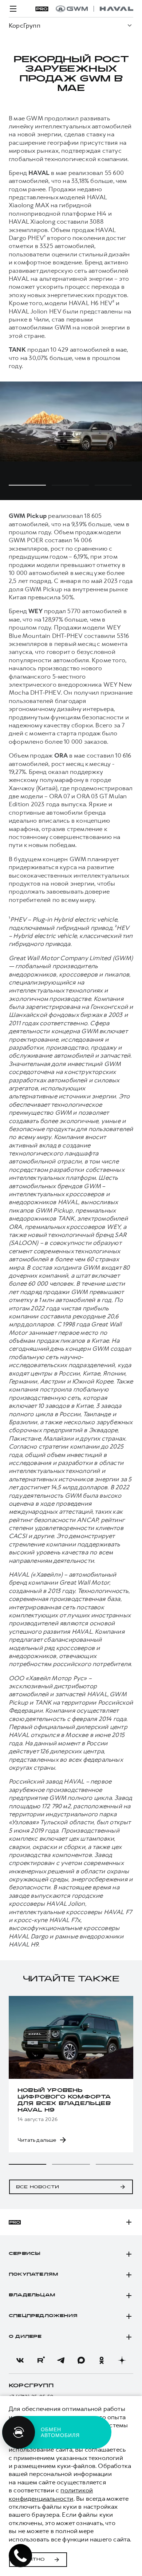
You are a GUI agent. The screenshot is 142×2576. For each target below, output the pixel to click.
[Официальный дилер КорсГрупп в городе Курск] (94, 9)
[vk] (20, 2360)
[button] (27, 2164)
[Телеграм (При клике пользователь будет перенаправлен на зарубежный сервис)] (61, 2360)
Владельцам (32, 2295)
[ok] (102, 2360)
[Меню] (13, 9)
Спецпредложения (43, 2316)
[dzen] (122, 2360)
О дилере (25, 2337)
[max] (81, 2360)
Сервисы (25, 2254)
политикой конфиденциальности (51, 2494)
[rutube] (40, 2360)
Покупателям (33, 2275)
